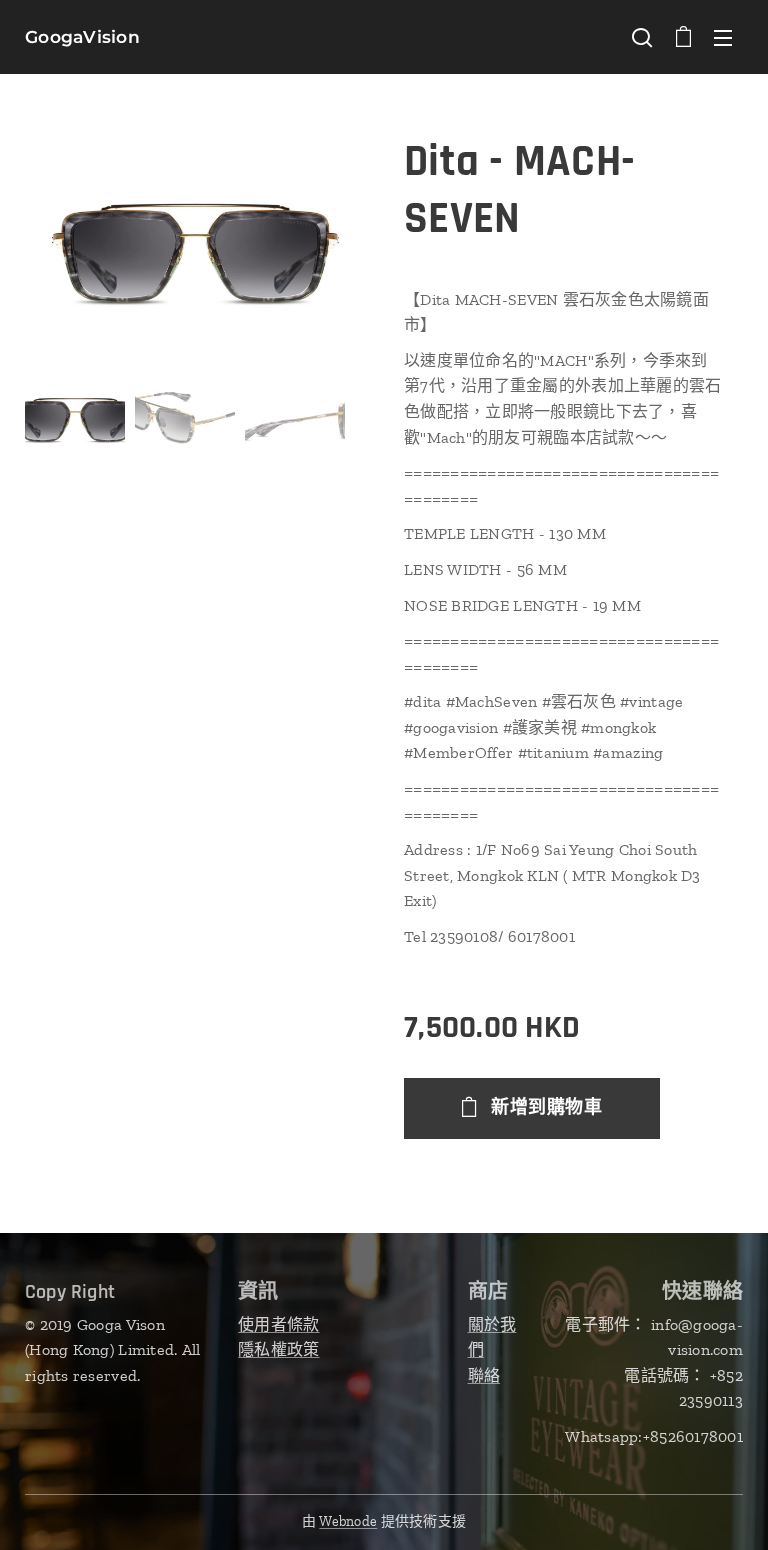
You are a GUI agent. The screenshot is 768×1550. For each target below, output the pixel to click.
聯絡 (484, 1375)
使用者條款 (278, 1324)
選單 (723, 37)
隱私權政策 (278, 1349)
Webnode (348, 1521)
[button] (642, 37)
